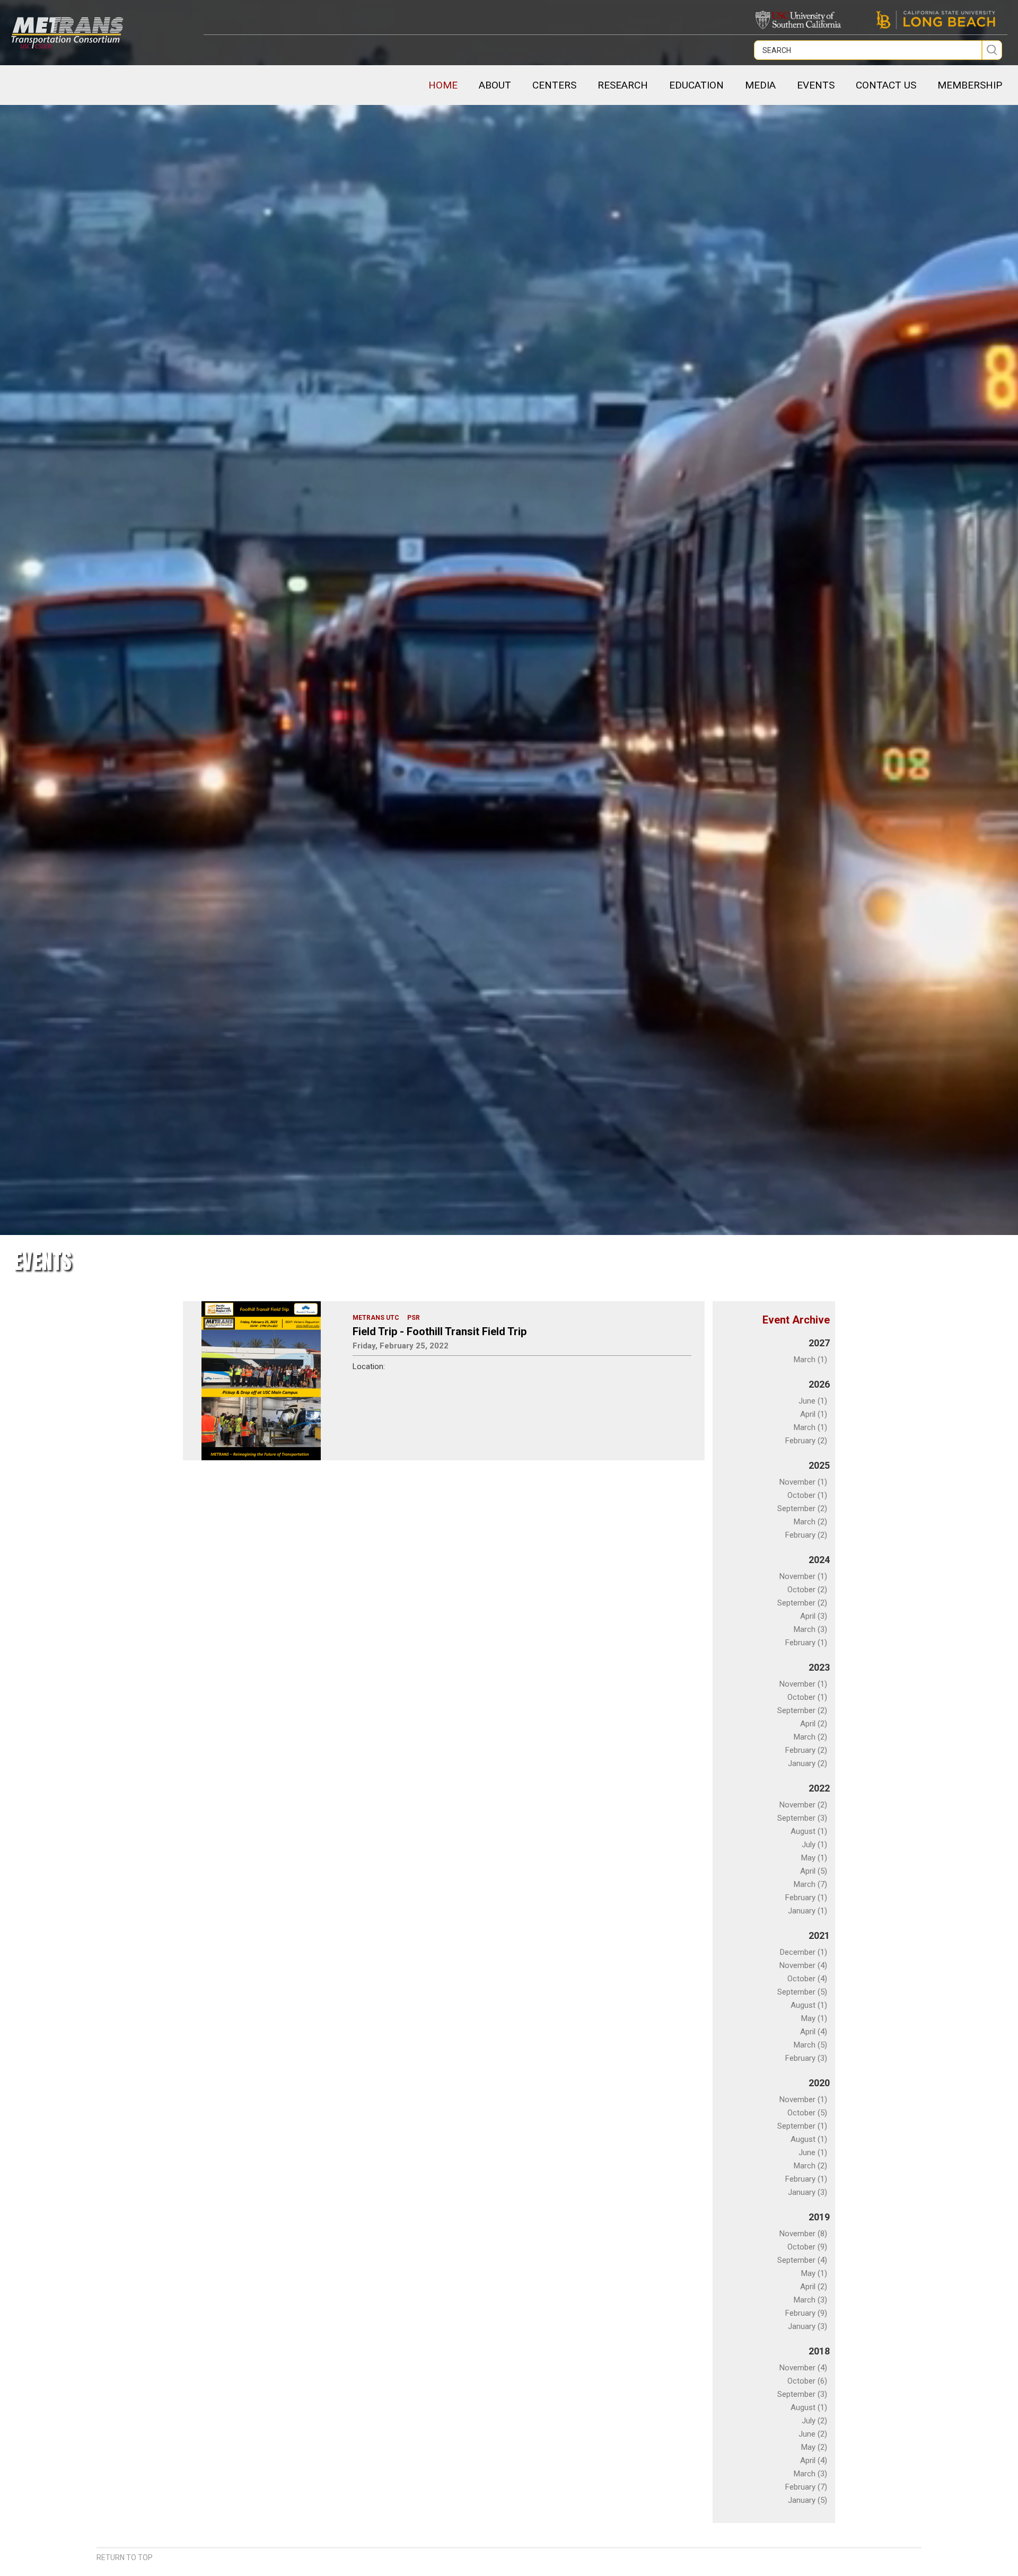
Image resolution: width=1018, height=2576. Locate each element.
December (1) (804, 1952)
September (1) (802, 2126)
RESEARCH (623, 85)
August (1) (809, 1831)
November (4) (803, 1965)
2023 (819, 1667)
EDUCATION (696, 85)
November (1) (803, 1482)
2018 (819, 2351)
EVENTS (816, 85)
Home (443, 85)
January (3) (808, 2192)
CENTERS (554, 85)
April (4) (814, 2032)
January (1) (808, 1911)
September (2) (802, 1508)
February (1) (806, 1643)
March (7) (810, 1884)
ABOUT (495, 85)
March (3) (810, 1629)
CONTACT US (886, 85)
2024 (819, 1560)
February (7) (806, 2487)
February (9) (806, 2313)
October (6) (807, 2381)
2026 (819, 1384)
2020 (819, 2083)
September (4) (802, 2260)
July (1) (814, 1845)
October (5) (807, 2113)
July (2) (814, 2421)
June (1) (813, 1401)
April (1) (814, 1414)
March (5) (810, 2045)
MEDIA (760, 85)
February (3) (806, 2058)
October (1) (807, 1495)
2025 (819, 1465)
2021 (819, 1935)
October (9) (807, 2247)
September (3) (802, 1818)
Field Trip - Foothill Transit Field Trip (440, 1331)
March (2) (810, 1522)
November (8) (803, 2234)
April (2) (814, 1724)
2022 (819, 1788)
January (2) (808, 1763)
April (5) (814, 1871)
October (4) (807, 1979)
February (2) (806, 1441)
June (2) (813, 2434)
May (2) (814, 2447)
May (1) (814, 1858)
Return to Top (125, 2557)
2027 (819, 1343)
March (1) (810, 1360)
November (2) (803, 1805)
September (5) (802, 1992)
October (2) (807, 1590)
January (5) (808, 2500)
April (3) (814, 1616)
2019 (819, 2217)
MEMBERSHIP (970, 85)
